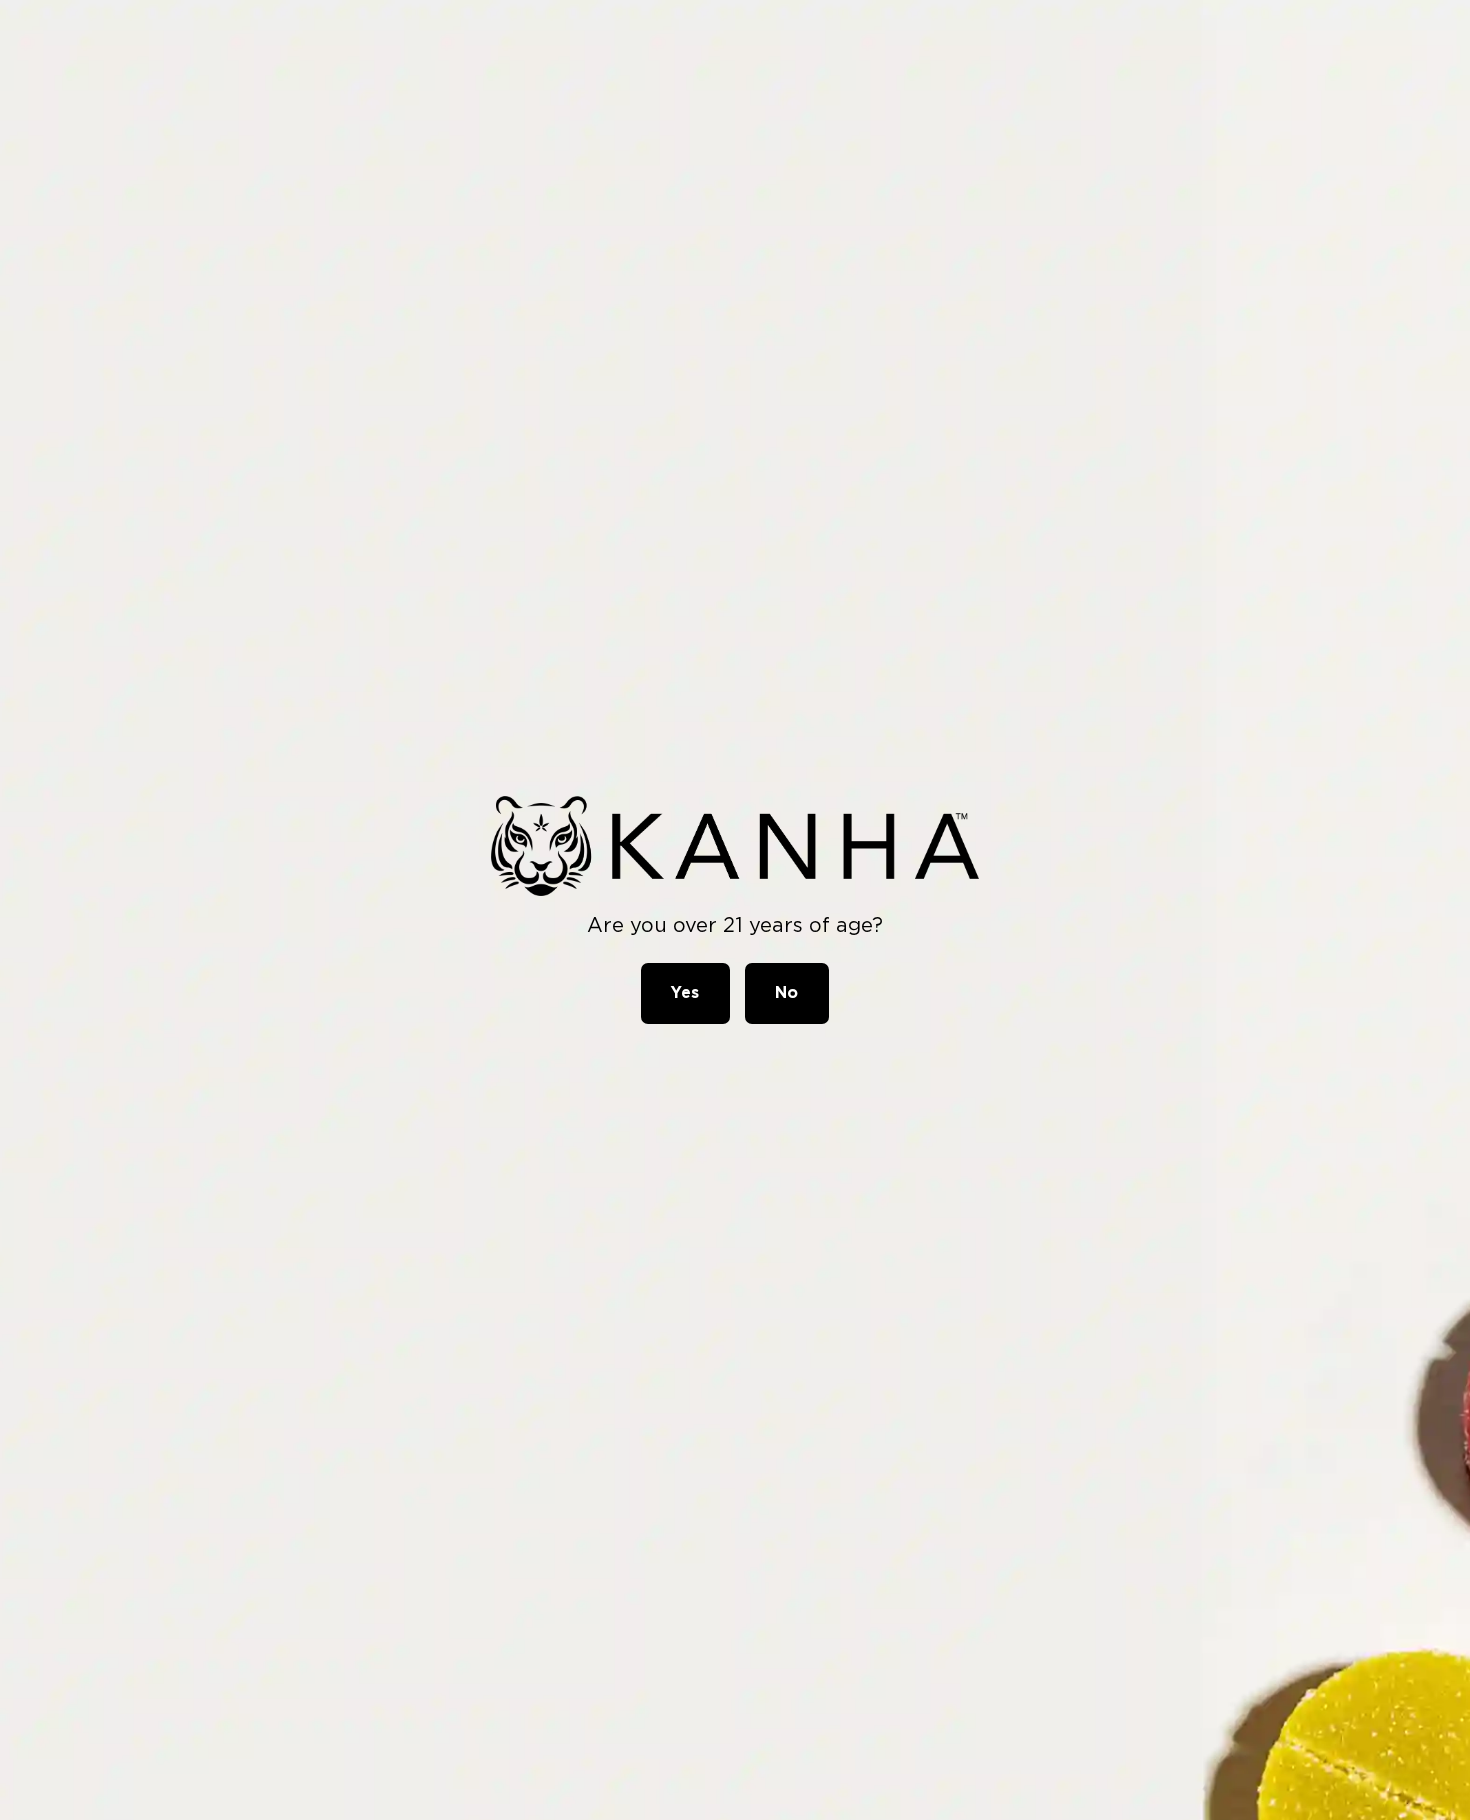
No (787, 992)
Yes (685, 992)
